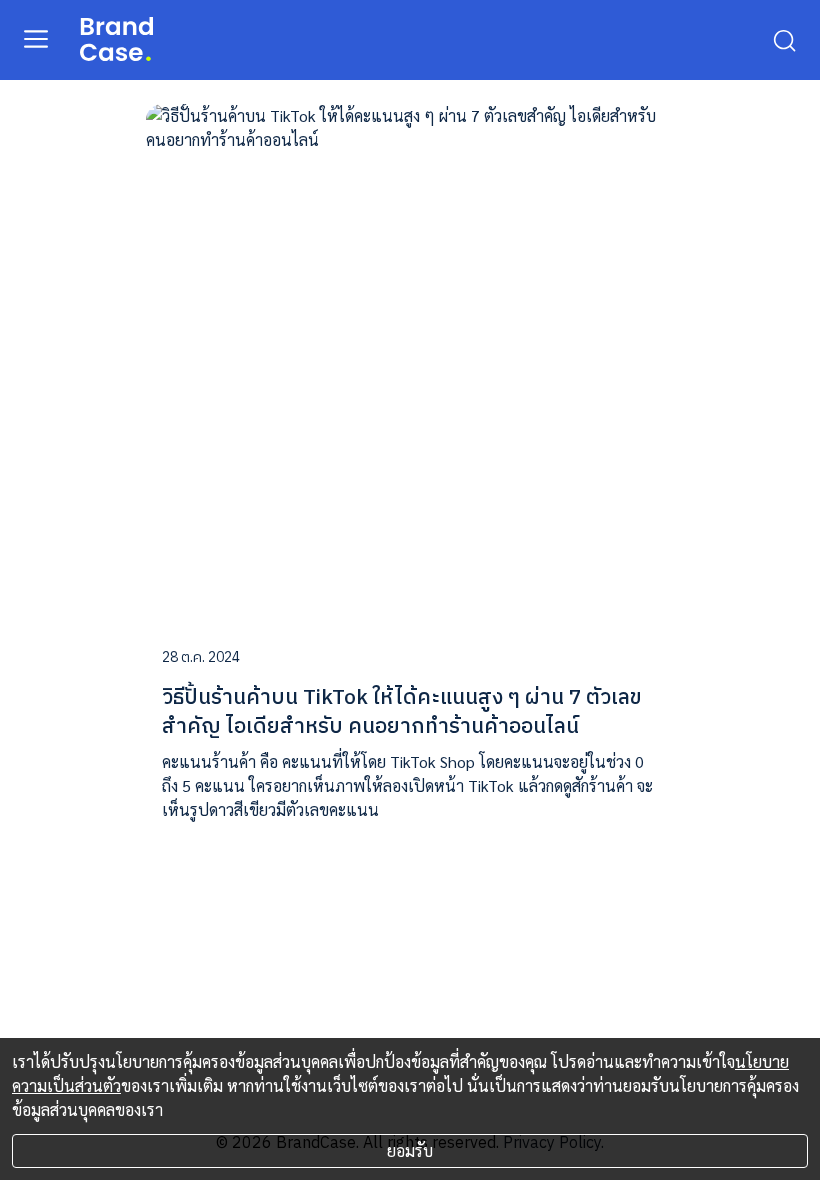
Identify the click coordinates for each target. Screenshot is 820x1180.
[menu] (36, 38)
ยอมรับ (410, 1150)
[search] (784, 39)
